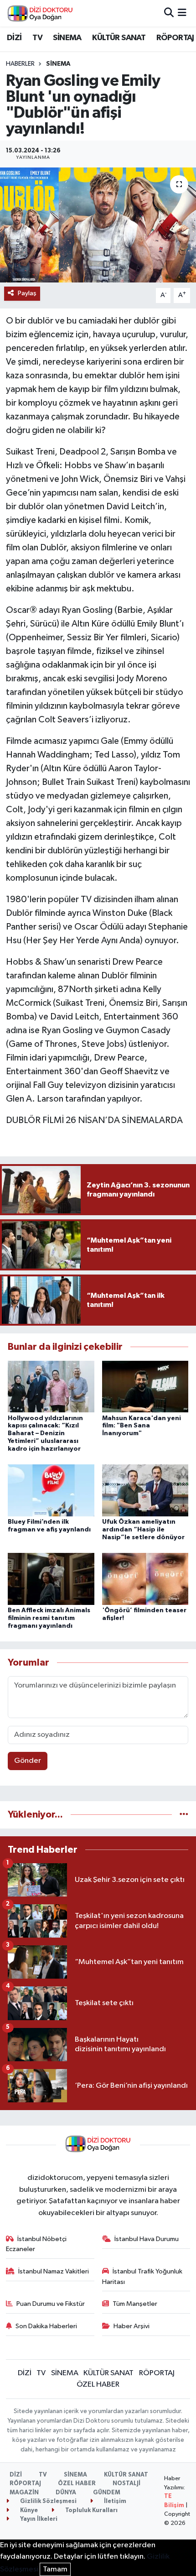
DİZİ (14, 38)
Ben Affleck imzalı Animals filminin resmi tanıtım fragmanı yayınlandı (49, 1618)
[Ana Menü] (182, 13)
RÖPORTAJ (175, 38)
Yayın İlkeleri (38, 2519)
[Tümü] (184, 1815)
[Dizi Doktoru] (40, 13)
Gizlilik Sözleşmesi (48, 2501)
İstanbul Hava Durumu (147, 2239)
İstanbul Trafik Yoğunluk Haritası (142, 2276)
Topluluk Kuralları (91, 2511)
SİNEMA (67, 38)
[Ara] (169, 13)
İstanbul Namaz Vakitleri (54, 2271)
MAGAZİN (24, 2493)
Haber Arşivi (132, 2326)
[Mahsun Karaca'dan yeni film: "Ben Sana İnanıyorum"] (145, 1387)
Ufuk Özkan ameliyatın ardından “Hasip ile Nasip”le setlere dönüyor (143, 1530)
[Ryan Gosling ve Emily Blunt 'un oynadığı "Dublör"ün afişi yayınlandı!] (98, 225)
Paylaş (27, 293)
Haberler (20, 64)
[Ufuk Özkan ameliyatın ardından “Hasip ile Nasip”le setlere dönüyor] (145, 1490)
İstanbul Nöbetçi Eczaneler (36, 2244)
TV (37, 38)
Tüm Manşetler (135, 2304)
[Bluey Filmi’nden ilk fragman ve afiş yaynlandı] (51, 1490)
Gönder (28, 1761)
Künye (28, 2511)
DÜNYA (66, 2493)
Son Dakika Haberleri (46, 2326)
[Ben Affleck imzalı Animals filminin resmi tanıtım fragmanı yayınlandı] (51, 1579)
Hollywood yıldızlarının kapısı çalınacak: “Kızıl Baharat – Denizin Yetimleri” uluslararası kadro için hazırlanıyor (45, 1434)
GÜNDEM (107, 2493)
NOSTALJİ (126, 2484)
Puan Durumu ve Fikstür (51, 2304)
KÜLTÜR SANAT (119, 38)
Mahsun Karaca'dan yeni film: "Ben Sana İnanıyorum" (142, 1426)
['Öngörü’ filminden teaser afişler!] (145, 1579)
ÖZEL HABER (98, 2385)
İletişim (114, 2501)
